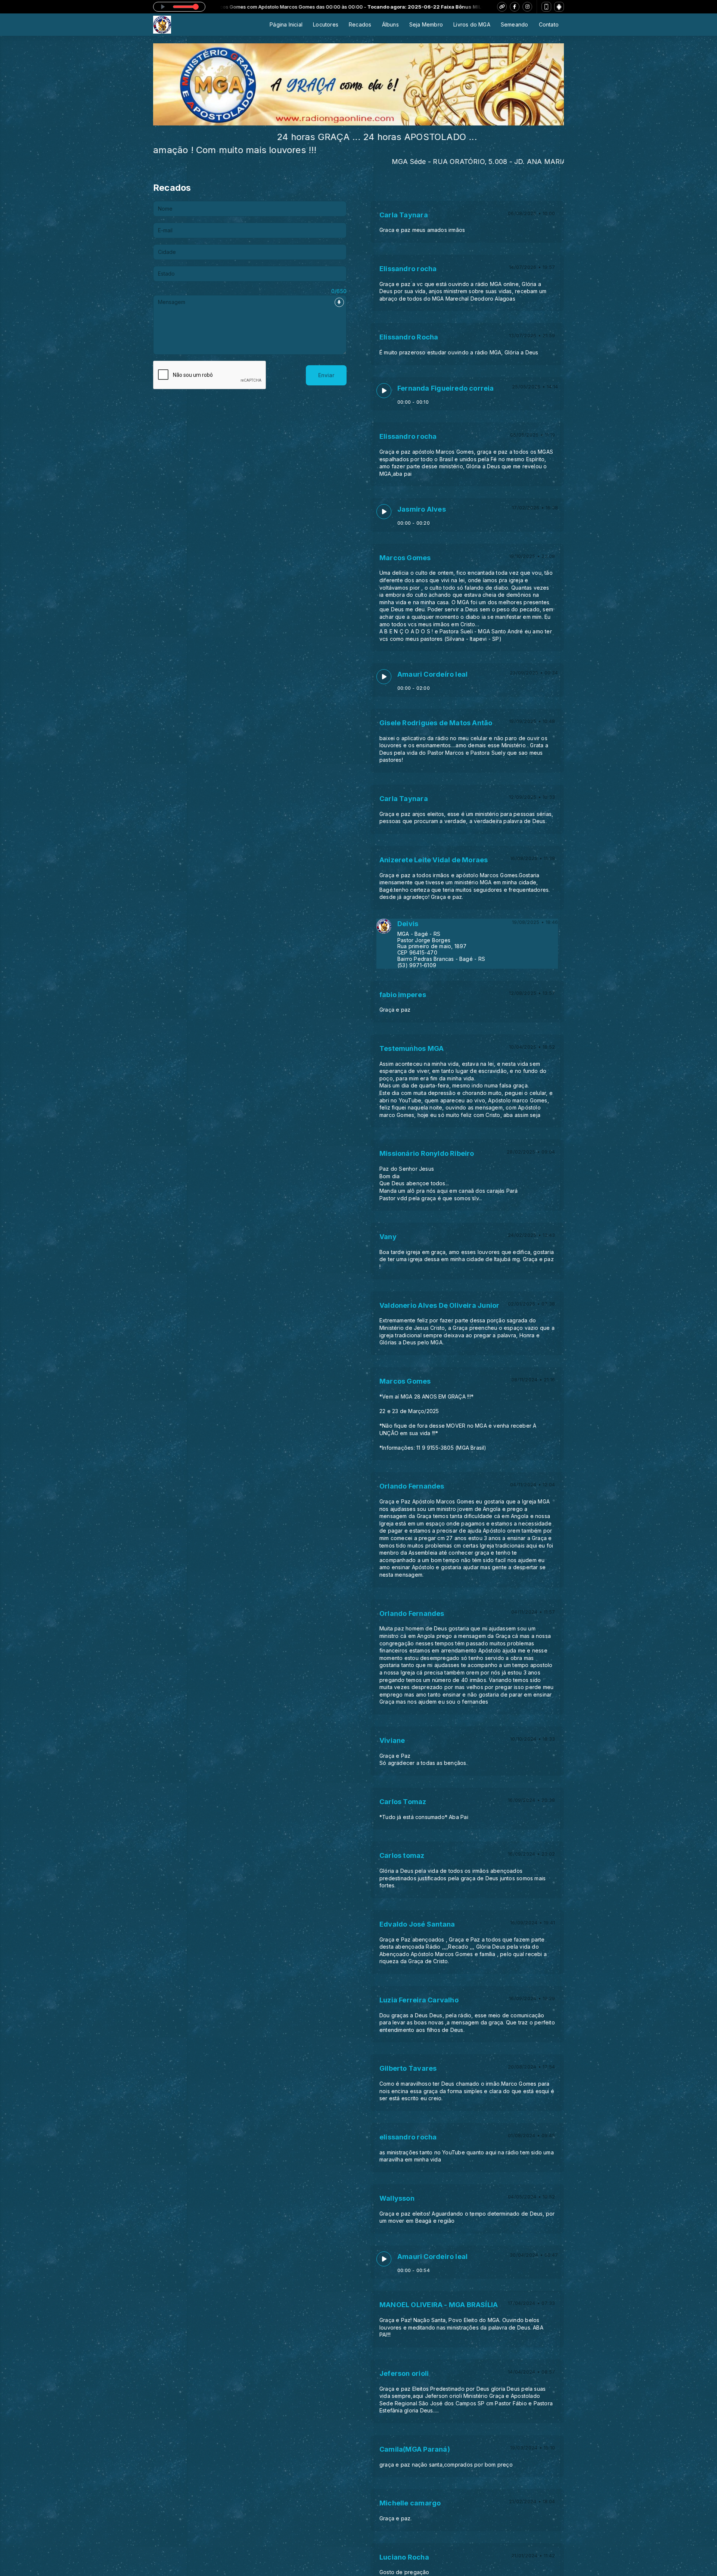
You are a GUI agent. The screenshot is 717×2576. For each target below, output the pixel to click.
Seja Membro (426, 24)
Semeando (515, 24)
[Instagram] (527, 7)
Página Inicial (286, 24)
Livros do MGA (472, 24)
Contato (549, 24)
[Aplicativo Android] (559, 7)
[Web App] (546, 7)
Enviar (326, 375)
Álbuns (390, 24)
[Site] (502, 7)
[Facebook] (515, 7)
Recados (360, 24)
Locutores (326, 24)
